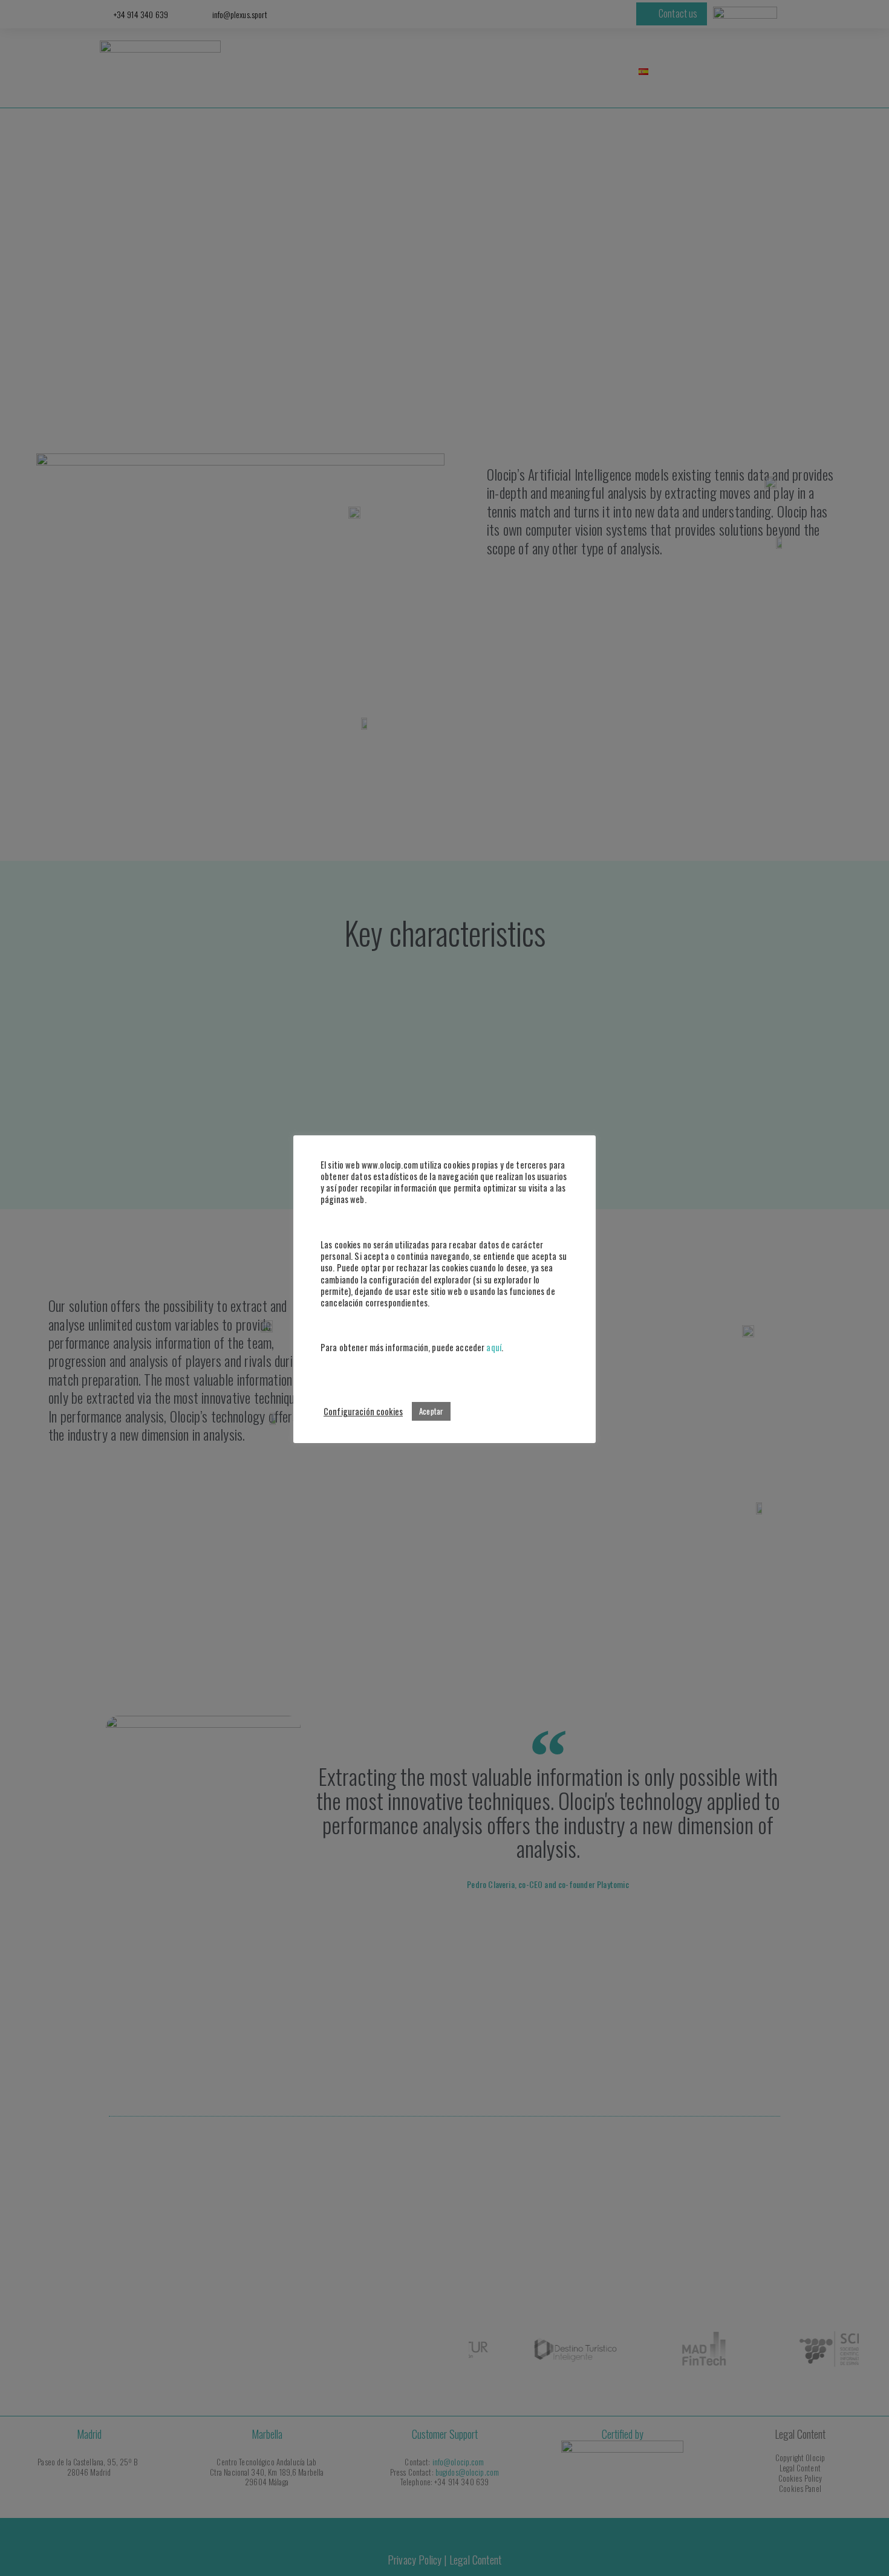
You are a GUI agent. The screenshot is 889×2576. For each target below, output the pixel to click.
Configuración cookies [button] (363, 1411)
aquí (494, 1347)
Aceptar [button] (431, 1411)
